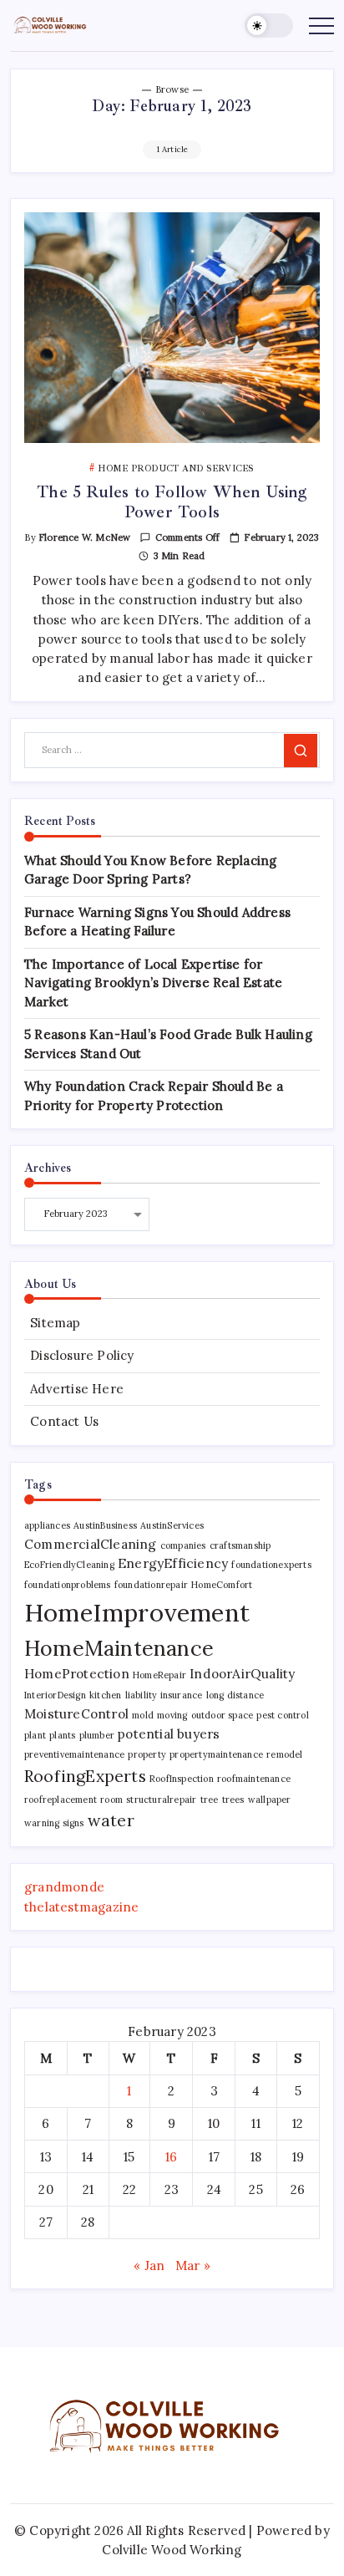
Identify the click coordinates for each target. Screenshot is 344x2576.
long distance (235, 1695)
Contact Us (64, 1421)
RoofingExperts (85, 1776)
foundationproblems (68, 1585)
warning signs (54, 1823)
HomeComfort (222, 1585)
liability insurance (164, 1695)
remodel (284, 1754)
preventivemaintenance (74, 1754)
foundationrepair (151, 1585)
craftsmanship (240, 1545)
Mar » (193, 2265)
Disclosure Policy (82, 1355)
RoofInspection (182, 1779)
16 (171, 2157)
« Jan (149, 2265)
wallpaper (270, 1800)
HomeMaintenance (119, 1648)
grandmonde (64, 1887)
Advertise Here (77, 1389)
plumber (97, 1735)
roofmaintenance (254, 1779)
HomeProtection (77, 1673)
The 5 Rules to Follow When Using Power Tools (172, 502)
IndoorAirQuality (242, 1673)
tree (210, 1800)
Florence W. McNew (84, 537)
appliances (47, 1525)
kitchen (105, 1695)
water (111, 1820)
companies (183, 1545)
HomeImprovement (137, 1612)
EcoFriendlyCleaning (69, 1565)
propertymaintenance (216, 1754)
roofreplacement (61, 1800)
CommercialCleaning (91, 1544)
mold (143, 1715)
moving (172, 1715)
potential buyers (169, 1733)
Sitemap (55, 1323)
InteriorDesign (55, 1695)
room (111, 1800)
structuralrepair (161, 1800)
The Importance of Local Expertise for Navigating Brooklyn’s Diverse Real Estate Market (153, 983)
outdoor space (223, 1715)
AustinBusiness (105, 1525)
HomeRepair (159, 1675)
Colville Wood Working (172, 2550)
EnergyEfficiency (173, 1563)
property (147, 1754)
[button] (269, 25)
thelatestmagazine (81, 1907)
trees (233, 1800)
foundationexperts (271, 1565)
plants (62, 1735)
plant (35, 1735)
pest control (282, 1715)
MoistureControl (76, 1713)
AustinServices (172, 1525)
